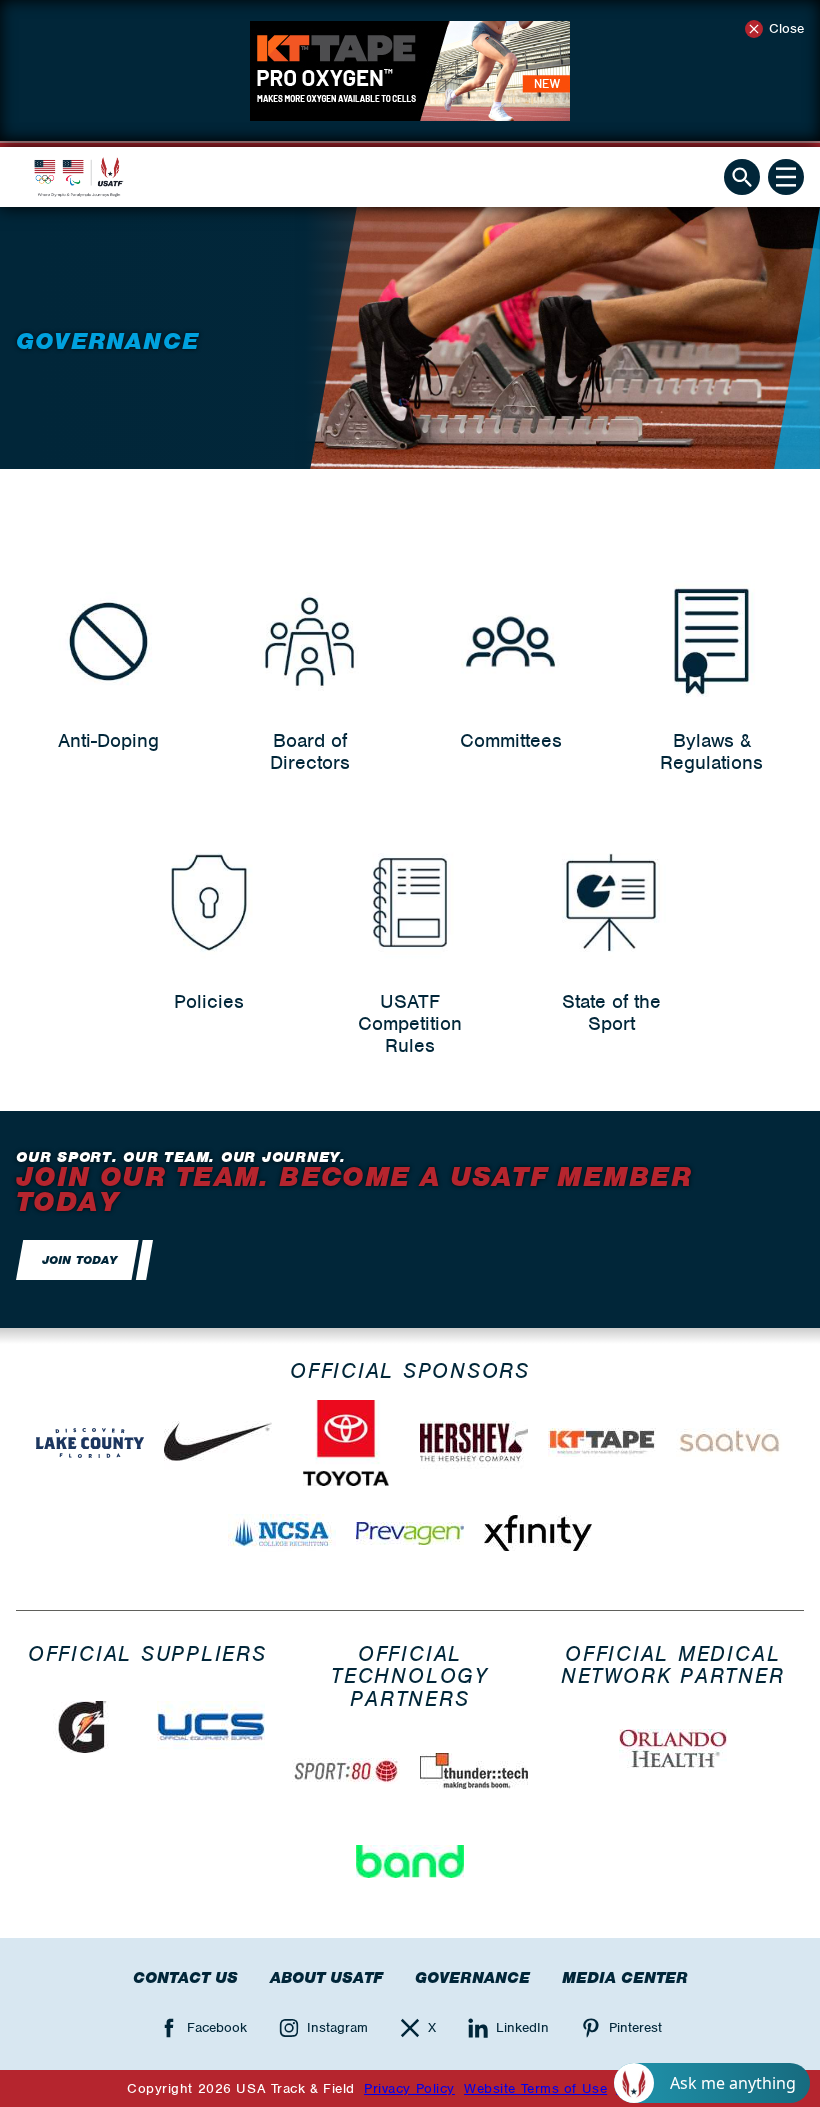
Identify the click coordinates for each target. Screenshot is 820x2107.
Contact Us (185, 1978)
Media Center (625, 1978)
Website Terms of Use (535, 2088)
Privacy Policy (409, 2088)
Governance (472, 1978)
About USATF (326, 1978)
